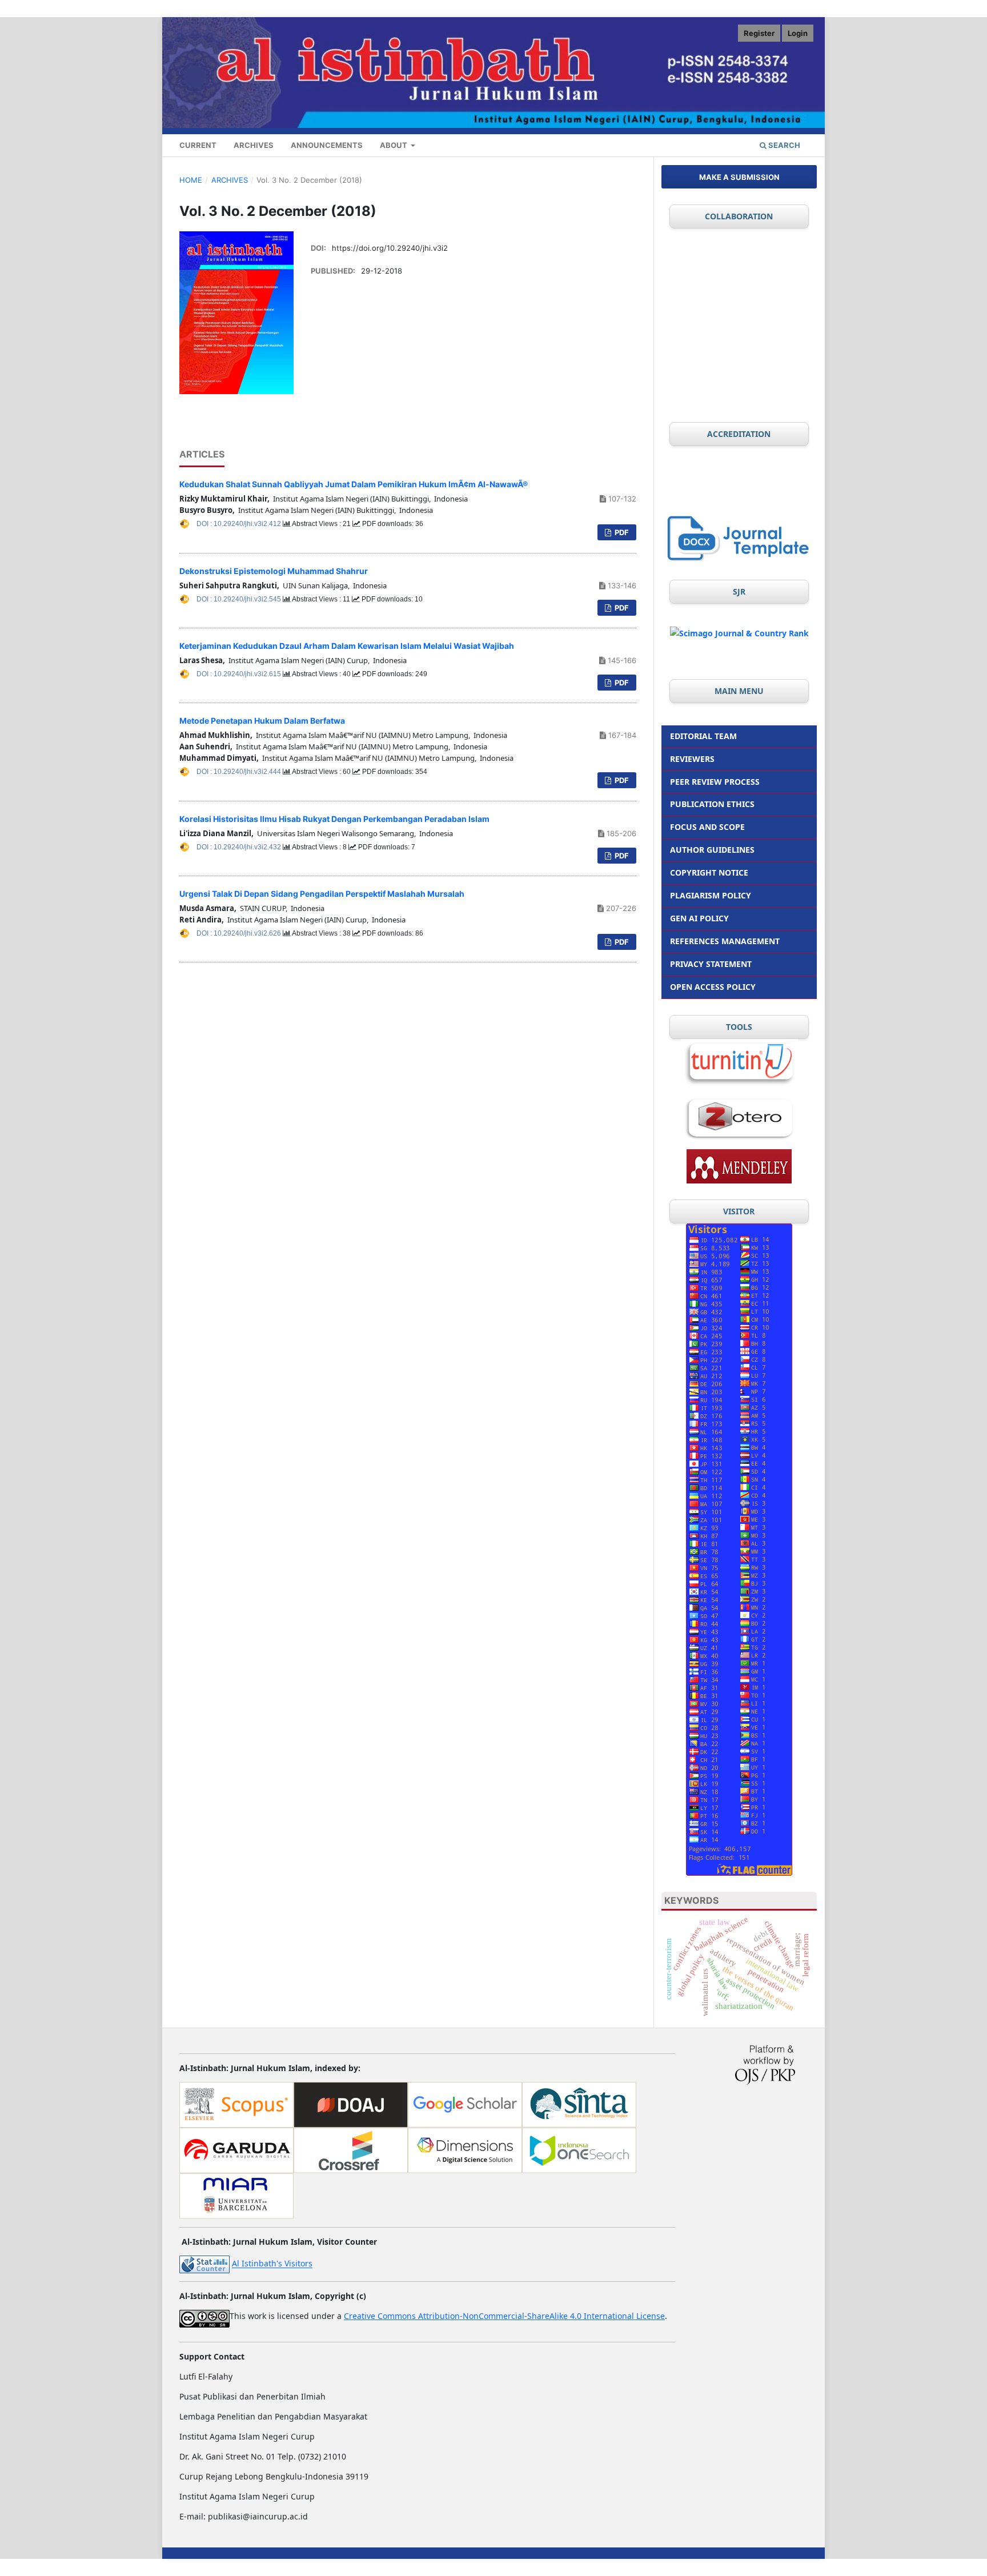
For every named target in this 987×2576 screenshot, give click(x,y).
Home (191, 180)
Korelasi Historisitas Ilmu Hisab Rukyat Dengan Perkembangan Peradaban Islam (334, 819)
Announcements (327, 145)
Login (798, 33)
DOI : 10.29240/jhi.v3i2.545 (240, 599)
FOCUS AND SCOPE (707, 827)
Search (783, 145)
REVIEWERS (692, 759)
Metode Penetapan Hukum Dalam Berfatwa (262, 721)
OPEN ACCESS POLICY (713, 987)
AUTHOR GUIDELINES (712, 850)
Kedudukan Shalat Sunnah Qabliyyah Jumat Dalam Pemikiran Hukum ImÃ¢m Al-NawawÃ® (354, 484)
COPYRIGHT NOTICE (709, 872)
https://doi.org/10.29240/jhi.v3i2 (390, 248)
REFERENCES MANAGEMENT (725, 941)
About (394, 145)
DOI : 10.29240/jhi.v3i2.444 (240, 772)
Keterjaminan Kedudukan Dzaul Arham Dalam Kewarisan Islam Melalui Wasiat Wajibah (347, 646)
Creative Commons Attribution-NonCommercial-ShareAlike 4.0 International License (504, 2316)
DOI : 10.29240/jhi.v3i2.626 (240, 933)
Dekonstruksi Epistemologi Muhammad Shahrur (274, 571)
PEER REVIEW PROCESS (715, 782)
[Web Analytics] (204, 2264)
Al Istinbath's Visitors (272, 2264)
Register (759, 33)
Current (198, 145)
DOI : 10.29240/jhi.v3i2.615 (240, 674)
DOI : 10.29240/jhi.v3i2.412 (240, 524)
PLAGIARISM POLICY (711, 895)
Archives (254, 145)
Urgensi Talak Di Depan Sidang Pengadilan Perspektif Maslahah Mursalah (322, 894)
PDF (621, 532)
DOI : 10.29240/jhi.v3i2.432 (240, 847)
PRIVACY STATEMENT (711, 964)
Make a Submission (739, 177)
